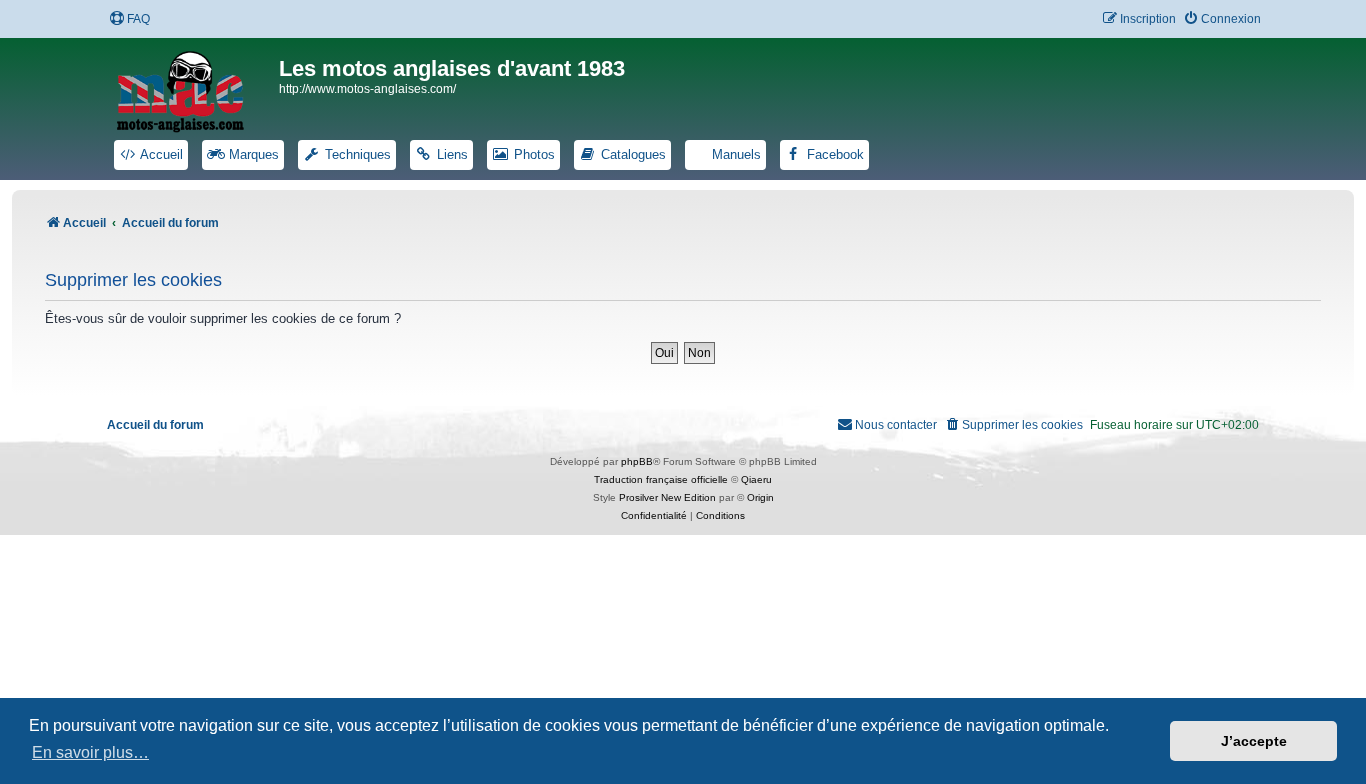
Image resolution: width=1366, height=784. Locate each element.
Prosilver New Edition (667, 497)
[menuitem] (129, 19)
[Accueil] (193, 88)
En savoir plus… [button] (90, 752)
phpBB (637, 461)
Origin (760, 497)
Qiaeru (756, 479)
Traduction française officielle (661, 479)
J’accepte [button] (1254, 741)
